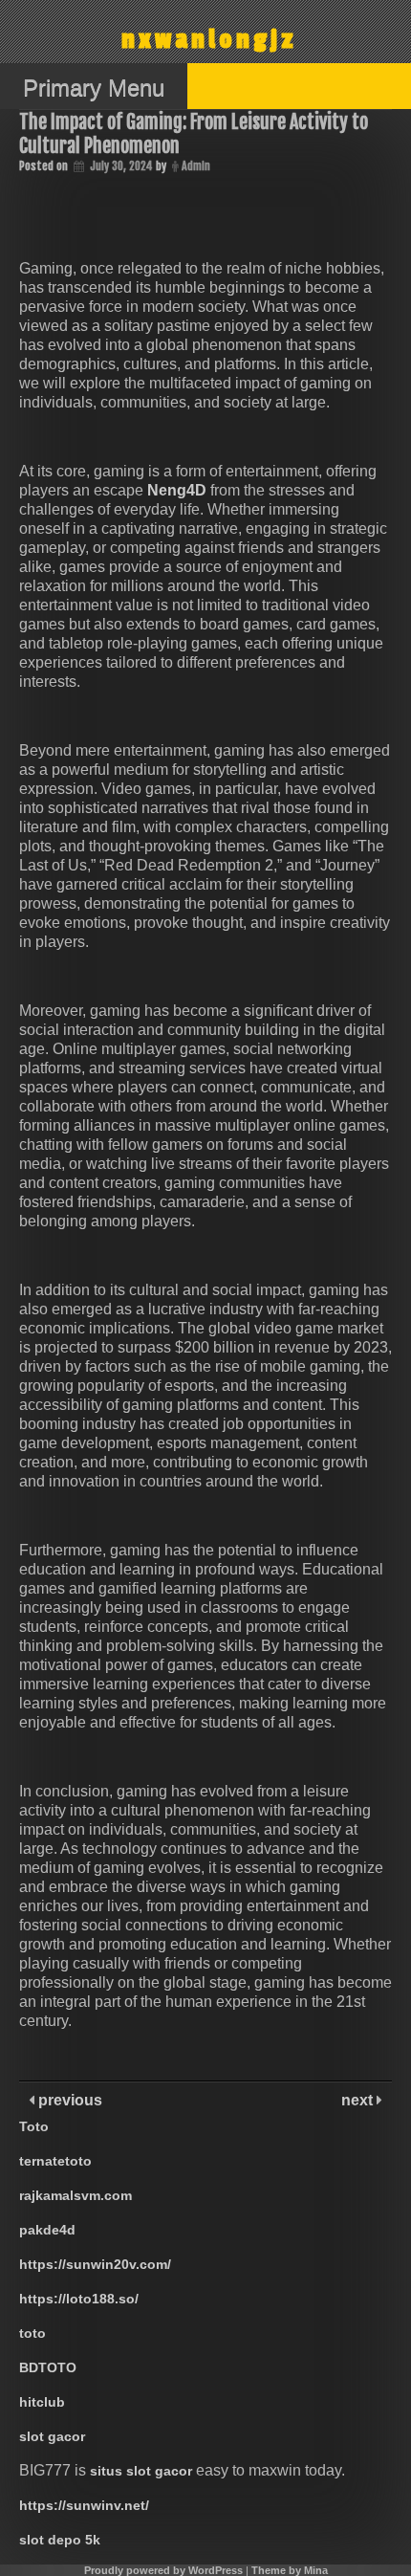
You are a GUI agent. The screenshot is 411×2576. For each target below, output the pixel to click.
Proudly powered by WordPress (163, 2570)
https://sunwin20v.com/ (95, 2264)
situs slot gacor (141, 2471)
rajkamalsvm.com (76, 2195)
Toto (34, 2126)
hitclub (42, 2402)
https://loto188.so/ (79, 2299)
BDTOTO (48, 2367)
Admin (196, 166)
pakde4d (47, 2230)
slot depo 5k (60, 2540)
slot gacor (52, 2436)
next (359, 2100)
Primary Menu (94, 88)
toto (32, 2333)
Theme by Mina (290, 2570)
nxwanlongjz (209, 40)
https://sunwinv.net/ (84, 2505)
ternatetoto (55, 2161)
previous (68, 2100)
